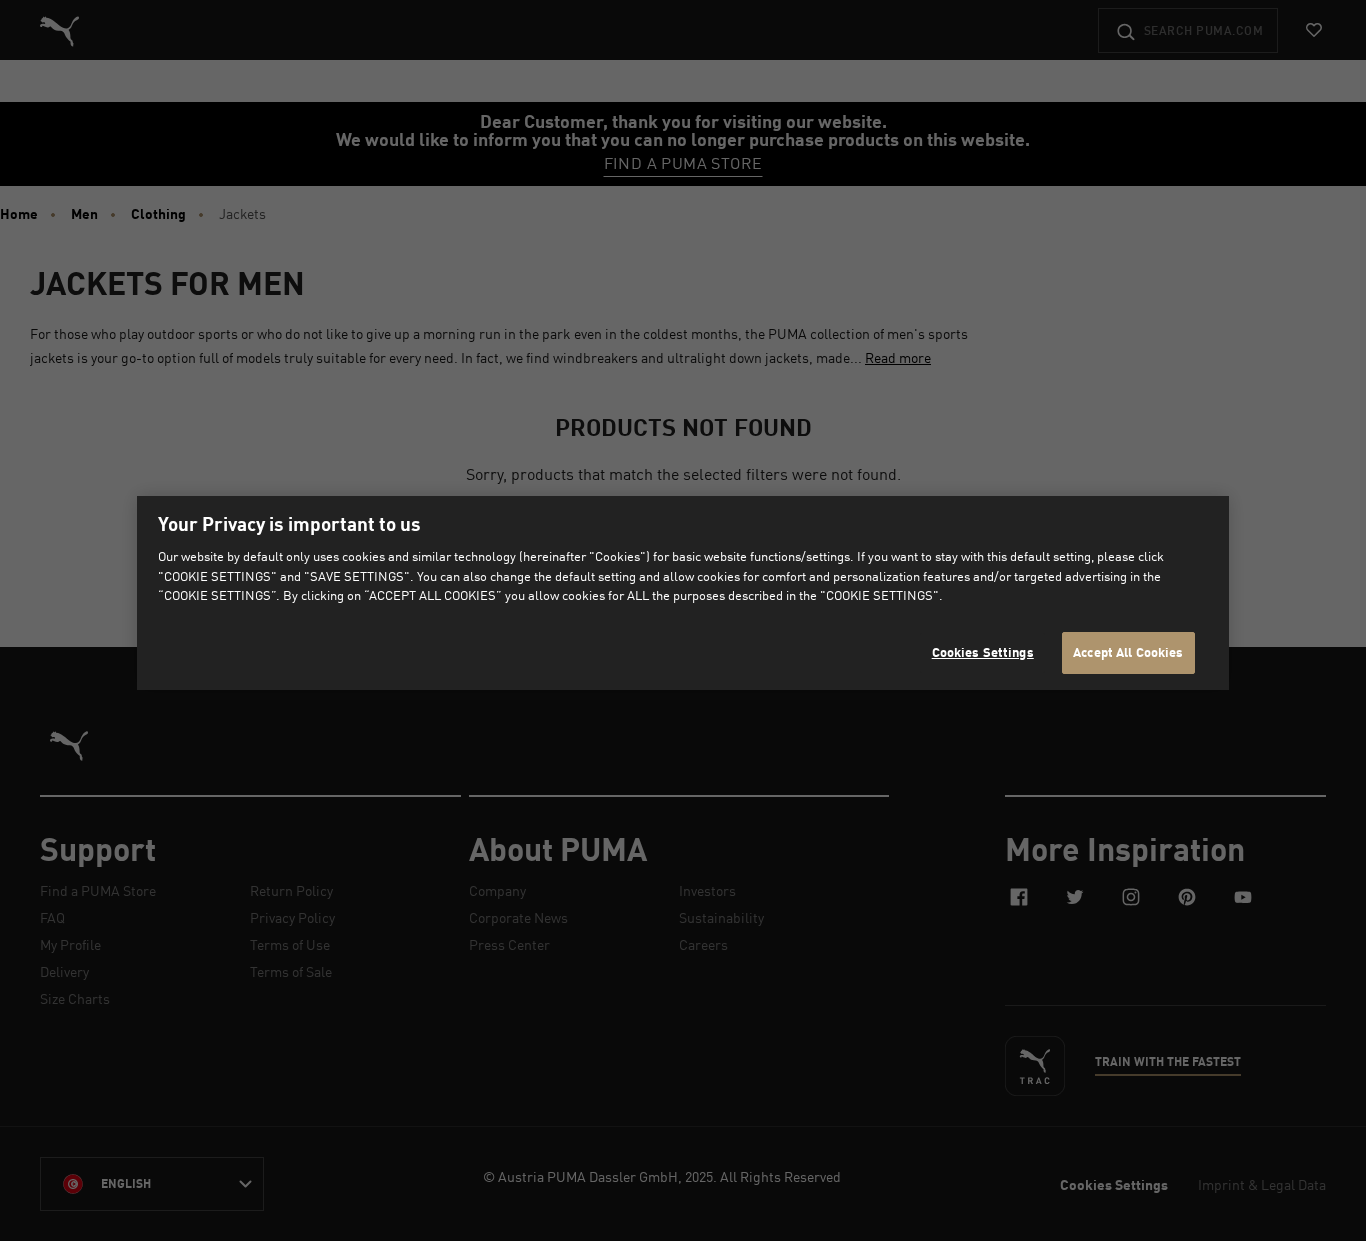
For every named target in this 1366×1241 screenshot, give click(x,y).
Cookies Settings (983, 652)
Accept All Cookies (1128, 652)
